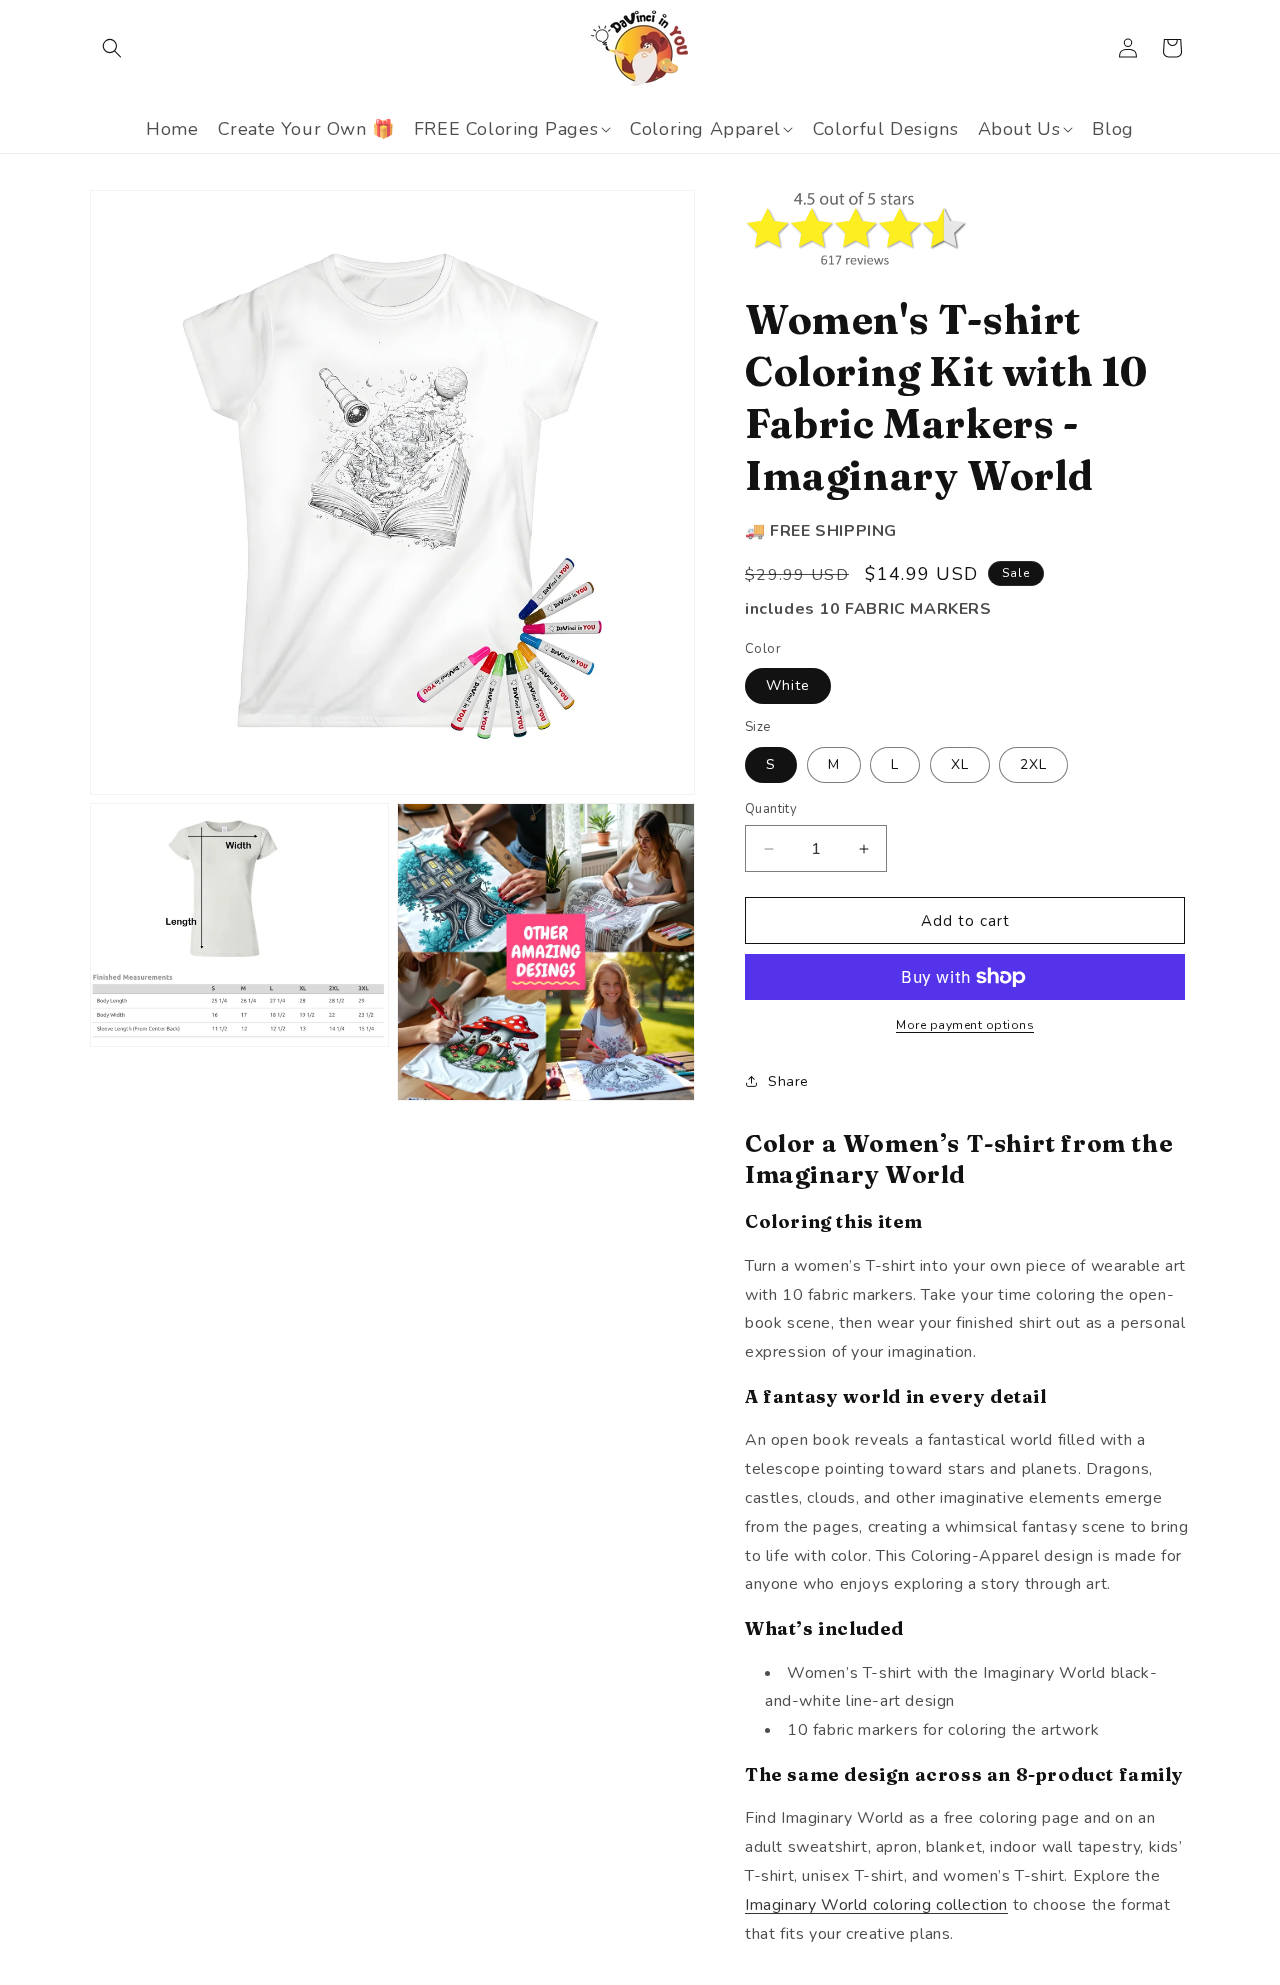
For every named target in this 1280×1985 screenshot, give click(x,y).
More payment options (965, 1025)
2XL (1033, 764)
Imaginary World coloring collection (876, 1905)
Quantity (771, 809)
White (788, 685)
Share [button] (788, 1081)
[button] (112, 48)
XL (960, 764)
